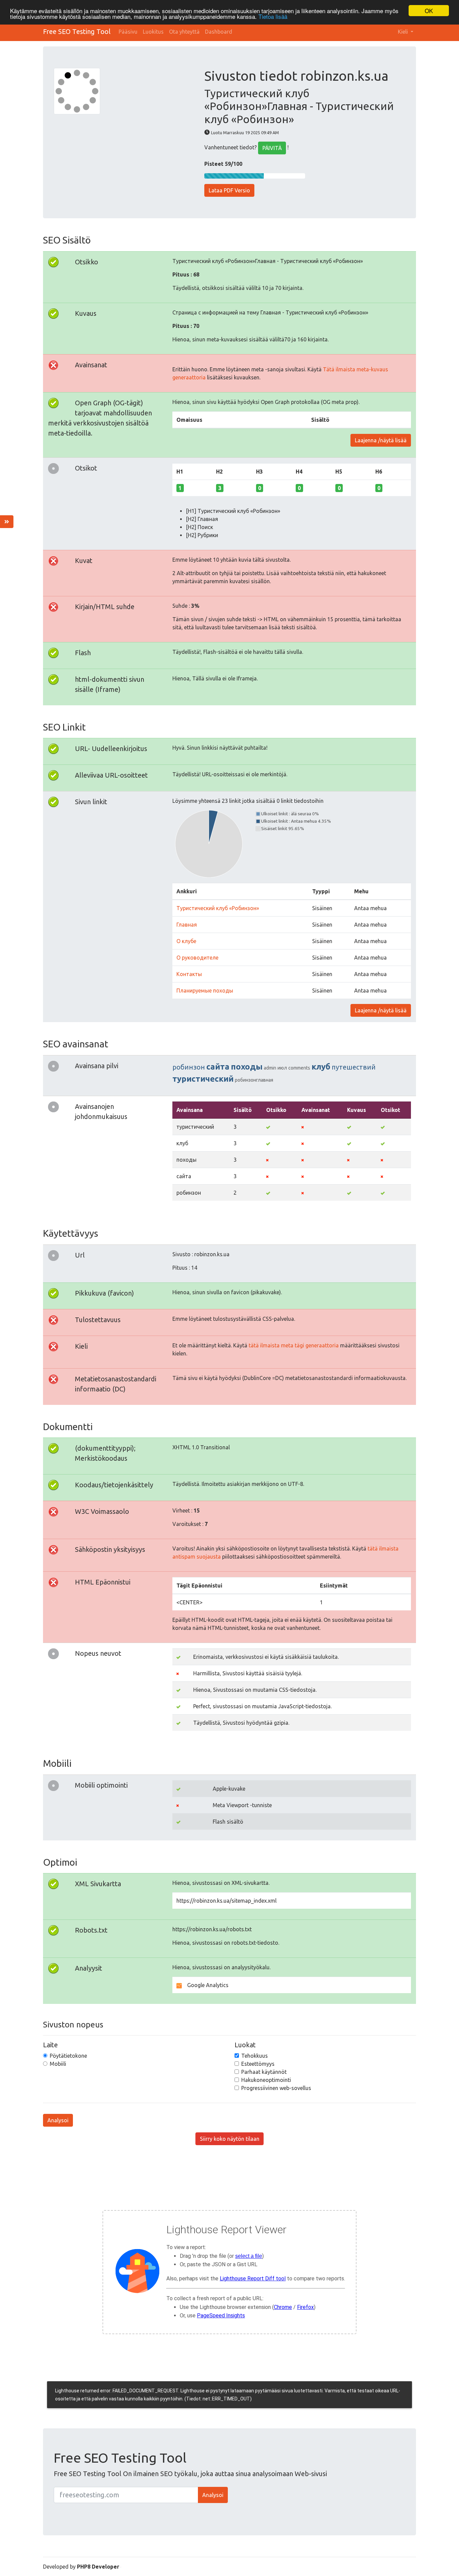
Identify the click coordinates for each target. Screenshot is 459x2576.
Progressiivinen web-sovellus (276, 2088)
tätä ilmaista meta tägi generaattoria (294, 1345)
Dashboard (219, 32)
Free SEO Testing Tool (77, 31)
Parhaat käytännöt (264, 2072)
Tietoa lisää (273, 17)
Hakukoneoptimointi (266, 2080)
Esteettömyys (258, 2064)
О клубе (186, 941)
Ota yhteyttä (184, 32)
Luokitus (153, 32)
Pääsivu (128, 32)
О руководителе (197, 958)
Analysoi (58, 2120)
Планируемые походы (205, 991)
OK (429, 11)
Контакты (189, 974)
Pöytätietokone (68, 2056)
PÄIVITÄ (272, 148)
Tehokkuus (255, 2056)
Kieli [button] (404, 32)
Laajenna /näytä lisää (381, 440)
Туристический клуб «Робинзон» (218, 908)
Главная (187, 925)
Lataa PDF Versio (229, 190)
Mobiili (58, 2064)
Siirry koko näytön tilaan (230, 2139)
